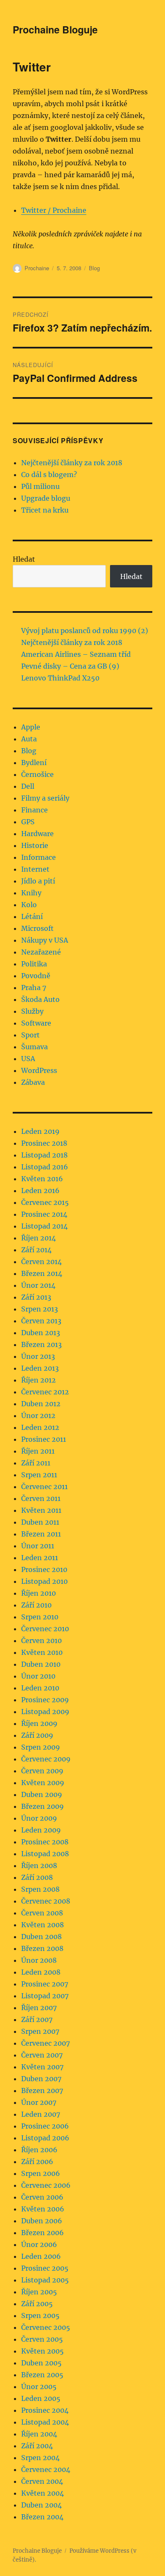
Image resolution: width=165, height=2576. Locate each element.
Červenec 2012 (45, 1392)
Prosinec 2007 (45, 1984)
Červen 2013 (41, 1321)
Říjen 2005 (39, 2292)
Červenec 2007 (45, 2043)
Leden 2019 (40, 1131)
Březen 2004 (42, 2517)
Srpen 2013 (40, 1309)
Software (36, 1023)
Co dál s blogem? (49, 475)
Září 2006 (37, 2162)
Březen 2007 (42, 2090)
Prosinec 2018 (44, 1143)
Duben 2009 (42, 1794)
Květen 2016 (42, 1179)
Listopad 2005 (45, 2280)
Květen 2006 (43, 2209)
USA (28, 1059)
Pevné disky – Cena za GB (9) (70, 666)
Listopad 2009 (45, 1712)
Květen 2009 (43, 1783)
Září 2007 (37, 2019)
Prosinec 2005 (45, 2268)
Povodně (36, 976)
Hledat (24, 559)
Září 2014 (36, 1250)
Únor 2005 (39, 2387)
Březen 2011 (41, 1534)
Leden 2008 (41, 1972)
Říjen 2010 (38, 1593)
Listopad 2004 (45, 2422)
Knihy (31, 893)
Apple (31, 727)
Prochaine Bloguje (55, 29)
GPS (28, 822)
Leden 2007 (41, 2114)
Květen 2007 (42, 2067)
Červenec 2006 (46, 2185)
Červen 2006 (42, 2197)
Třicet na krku (45, 510)
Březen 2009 (43, 1806)
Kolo (29, 905)
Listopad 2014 (44, 1226)
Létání (32, 916)
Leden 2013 (40, 1368)
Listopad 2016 (45, 1167)
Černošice (37, 774)
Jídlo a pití (38, 881)
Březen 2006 (43, 2233)
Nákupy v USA (45, 940)
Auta (29, 739)
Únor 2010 (38, 1676)
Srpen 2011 (39, 1475)
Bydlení (34, 763)
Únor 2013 (38, 1356)
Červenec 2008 (46, 1901)
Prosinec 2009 (45, 1700)
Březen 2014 (42, 1273)
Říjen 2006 (39, 2150)
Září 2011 (36, 1463)
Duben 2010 (41, 1664)
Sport (30, 1035)
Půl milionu (40, 486)
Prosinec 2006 (45, 2126)
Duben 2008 (41, 1937)
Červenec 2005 (46, 2327)
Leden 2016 (40, 1191)
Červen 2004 (42, 2481)
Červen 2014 (41, 1262)
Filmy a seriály (45, 798)
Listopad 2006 (45, 2138)
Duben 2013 (41, 1333)
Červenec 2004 (46, 2469)
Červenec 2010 (45, 1629)
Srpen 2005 (40, 2315)
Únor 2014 (38, 1285)
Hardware (37, 834)
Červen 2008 (42, 1913)
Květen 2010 (42, 1652)
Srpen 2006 (41, 2173)
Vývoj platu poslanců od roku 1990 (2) (85, 631)
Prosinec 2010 (44, 1569)
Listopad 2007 (45, 1996)
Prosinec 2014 (44, 1214)
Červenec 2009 (46, 1759)
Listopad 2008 (45, 1854)
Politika (34, 964)
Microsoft (37, 928)
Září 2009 (37, 1735)
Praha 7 (34, 988)
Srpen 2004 (40, 2458)
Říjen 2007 (39, 2008)
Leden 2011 (40, 1558)
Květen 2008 (43, 1925)
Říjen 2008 (39, 1865)
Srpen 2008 (40, 1889)
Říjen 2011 (38, 1451)
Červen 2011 (41, 1498)
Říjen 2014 (38, 1238)
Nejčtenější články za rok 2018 (72, 463)
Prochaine (37, 268)
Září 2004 (37, 2446)
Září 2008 (37, 1877)
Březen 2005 (42, 2375)
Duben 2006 (42, 2221)
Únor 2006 (39, 2244)
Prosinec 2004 (45, 2410)
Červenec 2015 (45, 1202)
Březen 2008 (42, 1948)
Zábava (33, 1082)
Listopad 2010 (44, 1581)
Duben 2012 (41, 1404)
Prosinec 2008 (45, 1842)
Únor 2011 (38, 1546)
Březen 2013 (41, 1344)
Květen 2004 (43, 2493)
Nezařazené (41, 952)
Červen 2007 (42, 2055)
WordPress (39, 1070)
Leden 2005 (41, 2398)
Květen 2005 (43, 2351)
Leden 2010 (40, 1688)
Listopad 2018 (44, 1155)
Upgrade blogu (46, 498)
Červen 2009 (42, 1771)
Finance (34, 810)
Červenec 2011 (44, 1487)
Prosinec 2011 (44, 1439)
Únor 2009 (39, 1818)
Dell (28, 786)
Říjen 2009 (39, 1723)
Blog (94, 268)
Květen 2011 (41, 1510)
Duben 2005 (41, 2363)
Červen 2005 (42, 2339)
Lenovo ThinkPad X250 (60, 678)
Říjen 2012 (38, 1380)
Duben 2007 (41, 2079)
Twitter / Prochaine (54, 210)
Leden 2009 (41, 1830)
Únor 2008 (39, 1960)
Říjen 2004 (39, 2434)
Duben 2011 (40, 1522)
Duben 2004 (41, 2505)
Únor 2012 (38, 1416)
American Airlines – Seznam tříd (76, 654)
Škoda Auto (40, 999)
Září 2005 (37, 2304)
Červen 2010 (41, 1641)
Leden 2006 (41, 2256)
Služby (32, 1011)
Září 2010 (36, 1605)
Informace (38, 857)
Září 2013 (36, 1297)
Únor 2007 (39, 2102)
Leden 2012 (40, 1427)
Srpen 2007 (40, 2031)
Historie (35, 845)
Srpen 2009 (41, 1747)
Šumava (34, 1047)
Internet (35, 869)
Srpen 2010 (40, 1617)
